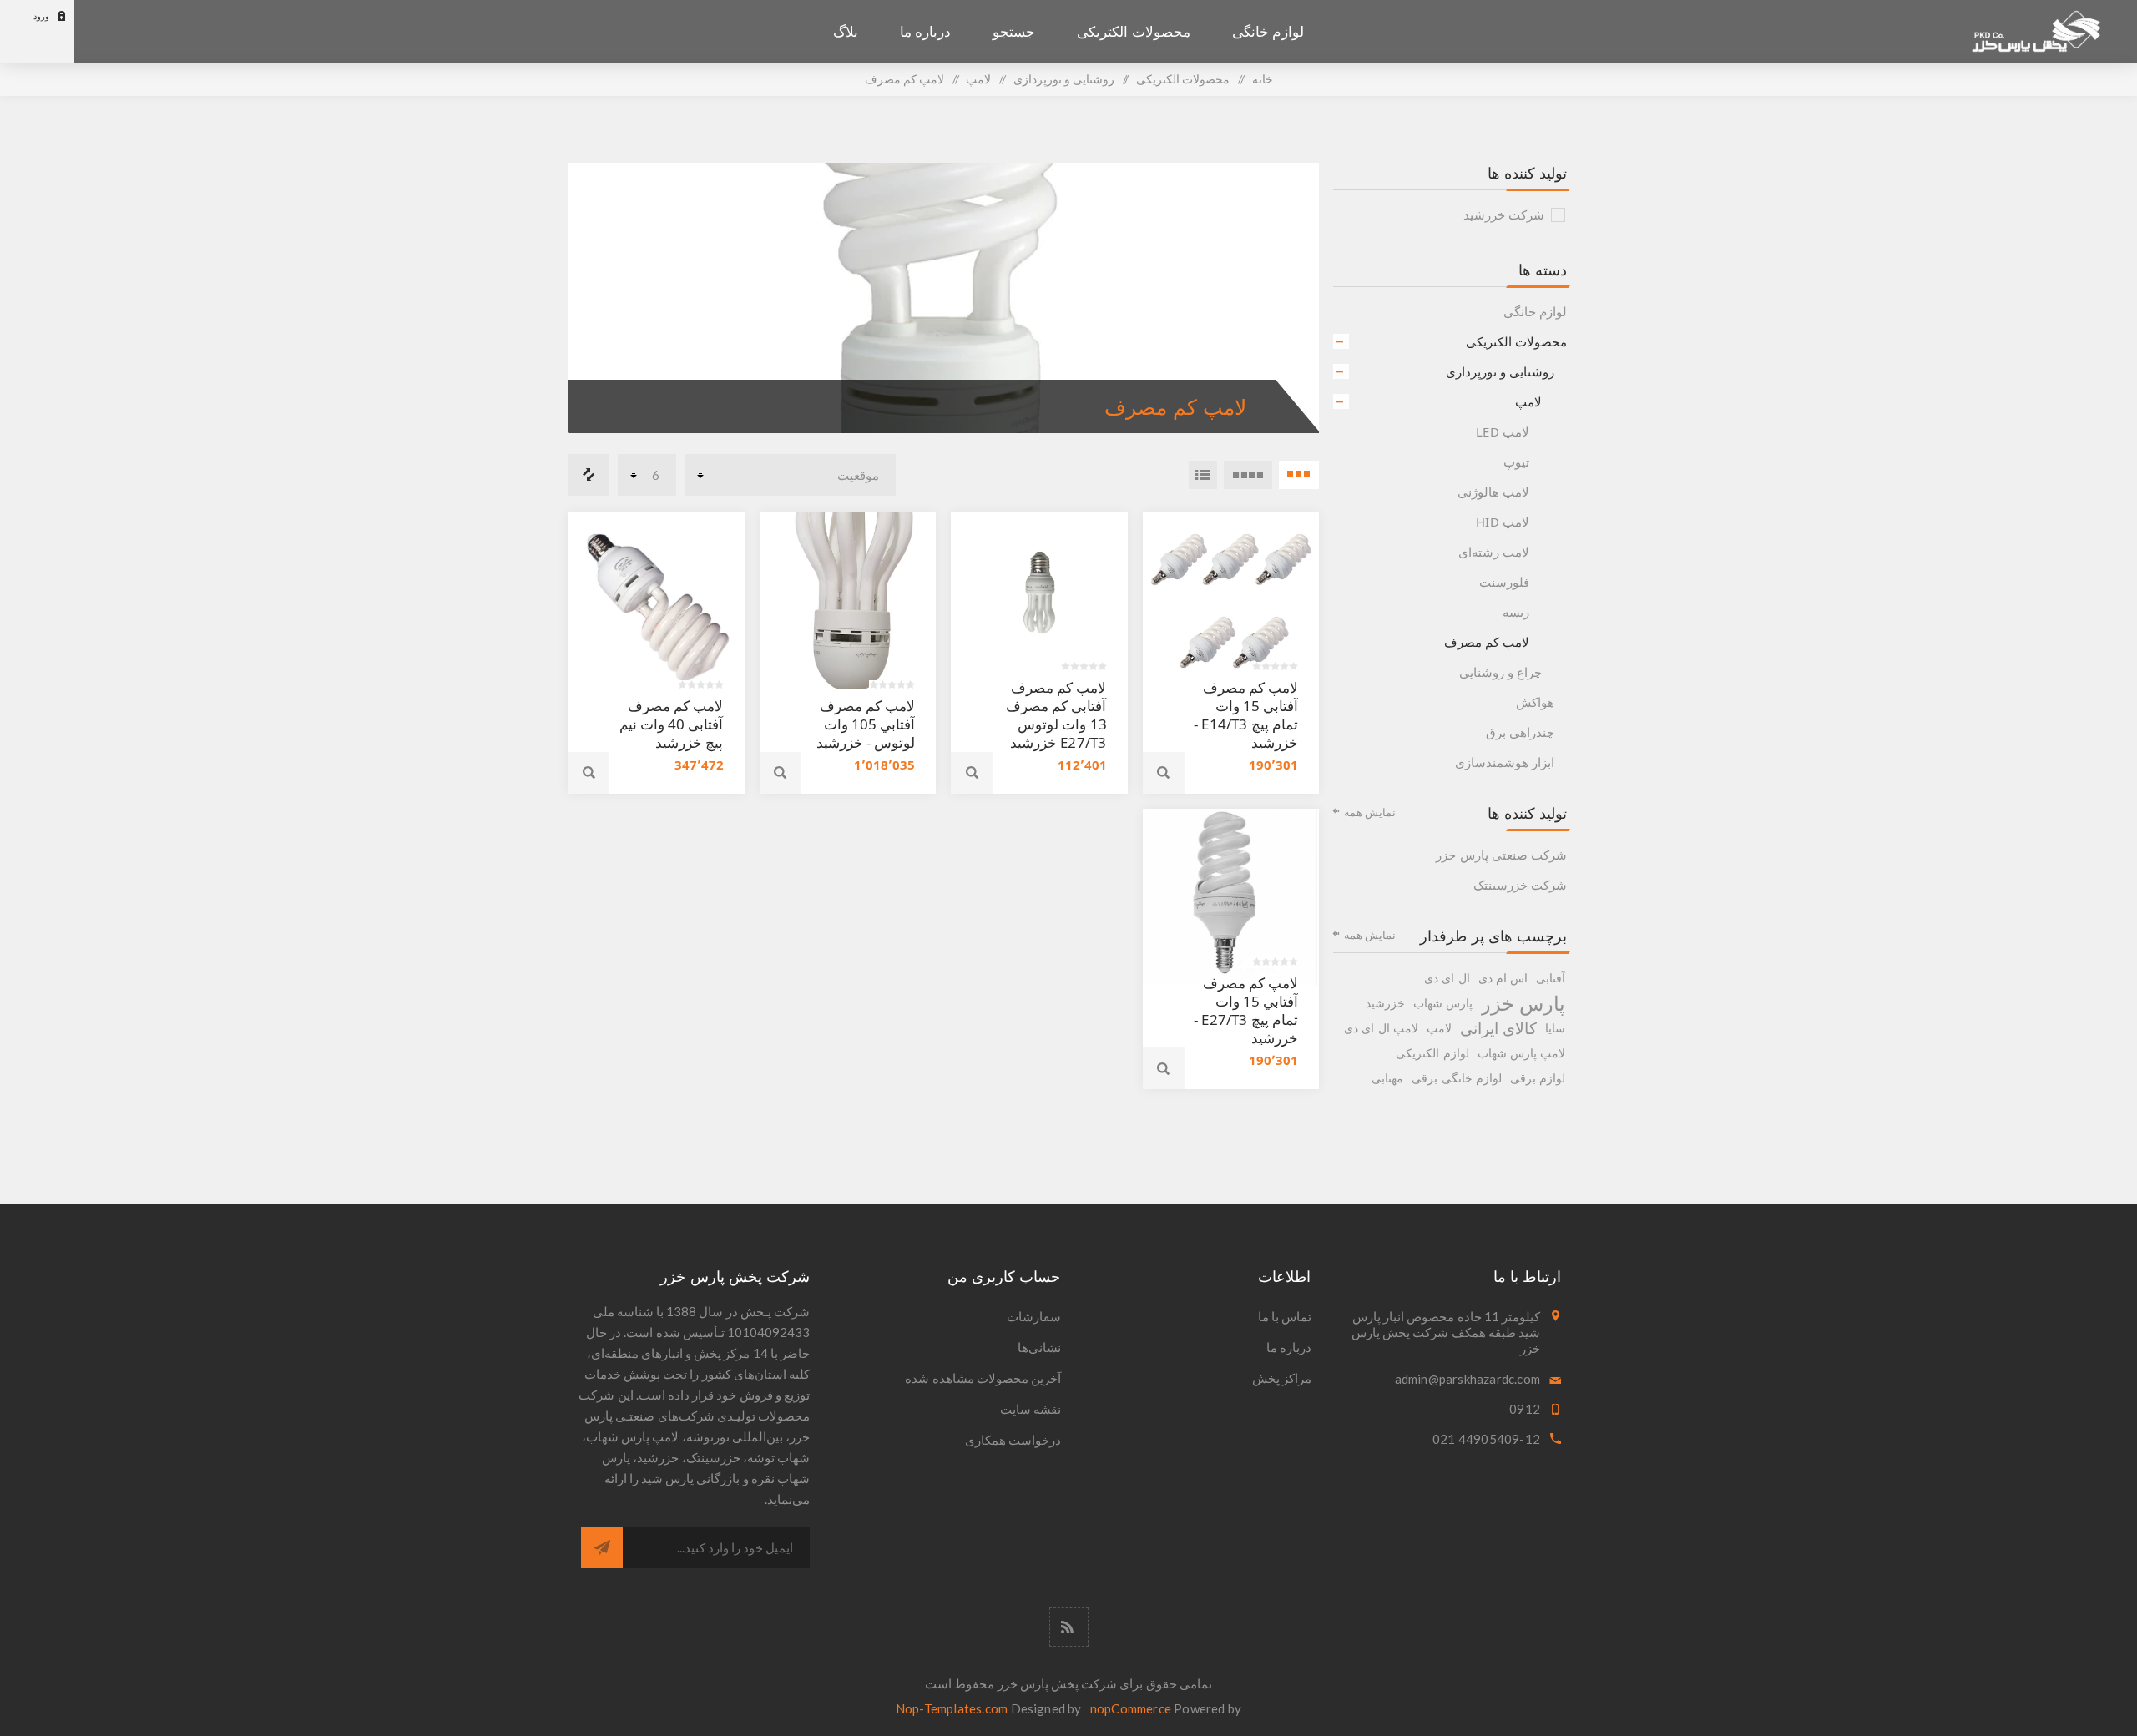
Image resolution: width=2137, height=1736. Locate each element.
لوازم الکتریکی (1432, 1053)
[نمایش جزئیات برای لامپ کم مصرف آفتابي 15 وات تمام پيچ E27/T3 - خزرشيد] (1231, 897)
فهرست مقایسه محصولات (589, 475)
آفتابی (1551, 978)
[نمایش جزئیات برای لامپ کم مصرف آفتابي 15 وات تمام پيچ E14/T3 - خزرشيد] (1231, 601)
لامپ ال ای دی (1381, 1028)
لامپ (1439, 1028)
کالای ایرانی (1498, 1028)
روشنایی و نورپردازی (1500, 371)
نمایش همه (1370, 812)
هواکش (1535, 702)
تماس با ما (1285, 1316)
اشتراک (602, 1547)
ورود (41, 16)
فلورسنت (1504, 582)
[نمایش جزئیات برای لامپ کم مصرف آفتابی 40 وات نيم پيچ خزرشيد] (656, 601)
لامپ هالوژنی (1493, 492)
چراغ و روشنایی (1500, 672)
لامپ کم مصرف (1487, 642)
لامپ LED (1503, 431)
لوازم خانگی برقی (1456, 1078)
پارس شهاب (1443, 1003)
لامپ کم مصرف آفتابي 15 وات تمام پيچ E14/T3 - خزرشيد (1246, 715)
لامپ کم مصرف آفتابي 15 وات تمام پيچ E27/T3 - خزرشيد (1246, 1010)
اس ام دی (1503, 978)
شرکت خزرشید (1504, 214)
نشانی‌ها (1039, 1347)
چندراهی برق (1520, 732)
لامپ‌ (1528, 401)
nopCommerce (1131, 1708)
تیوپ (1516, 462)
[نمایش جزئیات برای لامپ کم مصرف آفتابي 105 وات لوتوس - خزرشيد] (848, 601)
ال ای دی (1447, 978)
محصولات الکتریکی (1516, 341)
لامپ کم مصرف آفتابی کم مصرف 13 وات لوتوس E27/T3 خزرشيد (1056, 715)
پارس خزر (1523, 1003)
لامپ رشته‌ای (1494, 552)
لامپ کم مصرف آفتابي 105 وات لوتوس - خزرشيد (866, 724)
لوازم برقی (1538, 1078)
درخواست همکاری (1013, 1440)
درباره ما (1289, 1347)
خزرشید (1385, 1003)
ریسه (1516, 612)
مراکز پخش (1282, 1378)
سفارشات (1034, 1316)
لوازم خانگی (1535, 311)
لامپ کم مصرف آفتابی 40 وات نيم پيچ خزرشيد (672, 724)
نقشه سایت (1031, 1409)
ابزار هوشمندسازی (1505, 762)
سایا (1555, 1028)
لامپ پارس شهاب (1521, 1053)
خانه (1263, 79)
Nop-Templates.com (952, 1708)
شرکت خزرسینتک (1520, 885)
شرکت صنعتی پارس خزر (1501, 855)
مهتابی (1387, 1078)
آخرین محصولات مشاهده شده (983, 1378)
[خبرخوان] (1069, 1627)
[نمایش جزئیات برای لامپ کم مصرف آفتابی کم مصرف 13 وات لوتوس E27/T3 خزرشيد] (1039, 601)
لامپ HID (1503, 522)
